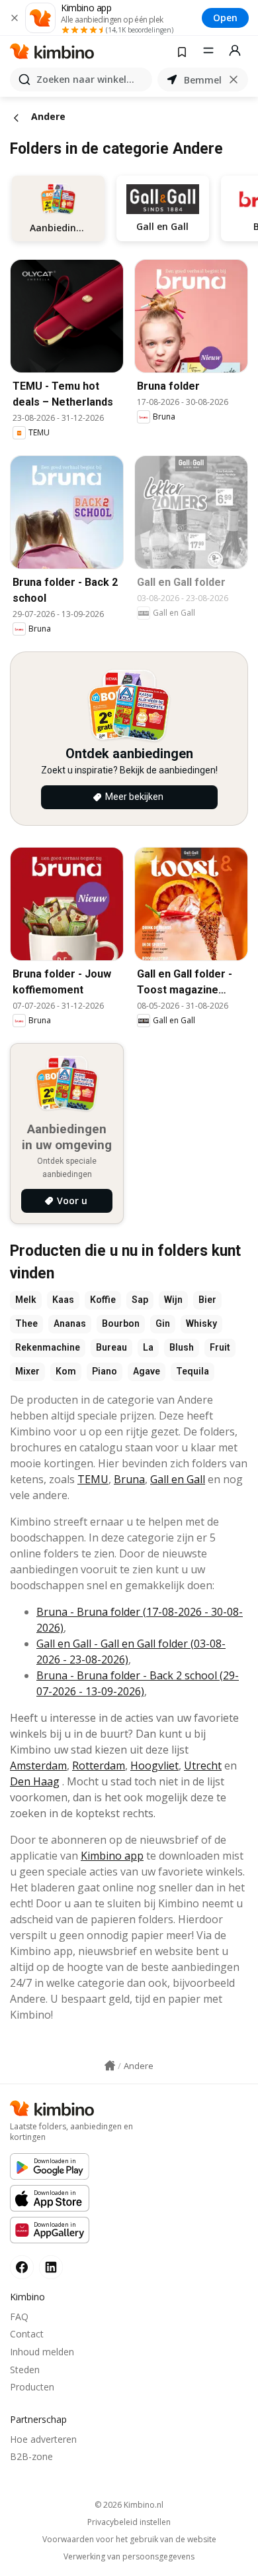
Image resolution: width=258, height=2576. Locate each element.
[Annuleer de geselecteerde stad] (234, 80)
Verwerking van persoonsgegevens (129, 2557)
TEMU (93, 1479)
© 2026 (129, 2505)
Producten (32, 2387)
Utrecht (203, 1765)
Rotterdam (99, 1765)
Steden (25, 2370)
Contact (27, 2334)
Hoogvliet (154, 1765)
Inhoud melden (42, 2352)
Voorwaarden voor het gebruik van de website (129, 2540)
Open (225, 18)
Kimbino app (112, 1856)
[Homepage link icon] (110, 2066)
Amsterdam (38, 1765)
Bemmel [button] (203, 80)
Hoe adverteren (43, 2439)
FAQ (19, 2317)
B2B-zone (31, 2456)
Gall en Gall (178, 1479)
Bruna (129, 1479)
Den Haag (35, 1781)
